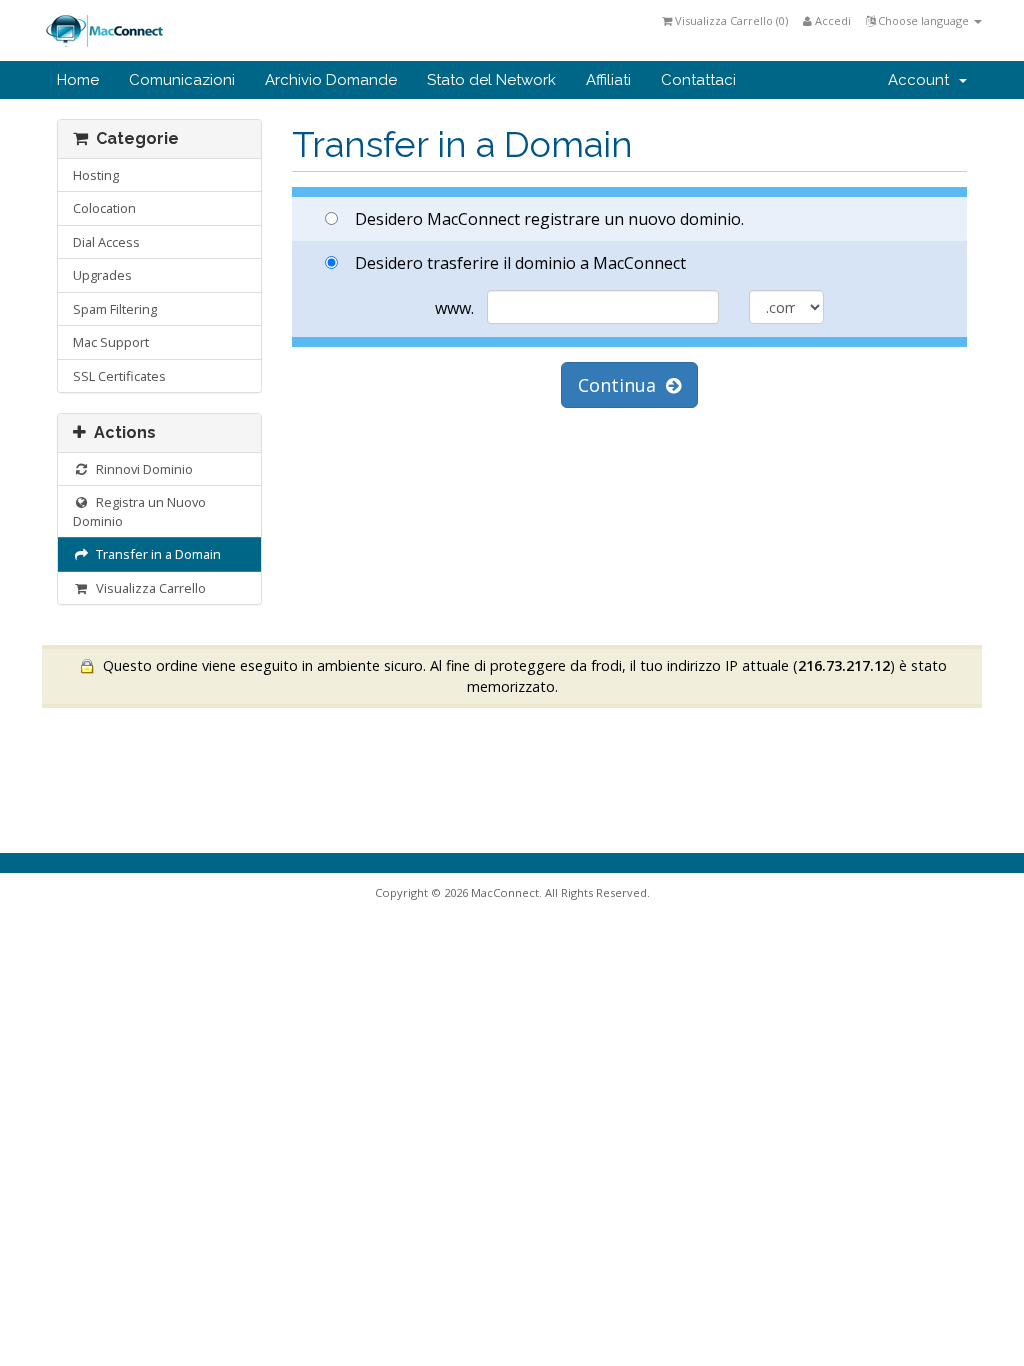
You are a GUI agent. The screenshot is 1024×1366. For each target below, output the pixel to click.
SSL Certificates (119, 376)
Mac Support (111, 342)
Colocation (104, 208)
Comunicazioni (182, 80)
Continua (622, 385)
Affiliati (608, 80)
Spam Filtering (115, 309)
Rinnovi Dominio (141, 469)
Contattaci (698, 80)
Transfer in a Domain (155, 554)
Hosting (96, 175)
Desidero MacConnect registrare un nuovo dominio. (549, 219)
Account (922, 80)
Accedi (831, 20)
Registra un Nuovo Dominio (139, 511)
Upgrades (102, 275)
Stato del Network (491, 80)
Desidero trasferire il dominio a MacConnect (520, 263)
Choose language (923, 20)
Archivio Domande (331, 80)
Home (78, 80)
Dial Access (106, 242)
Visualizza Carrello (148, 588)
